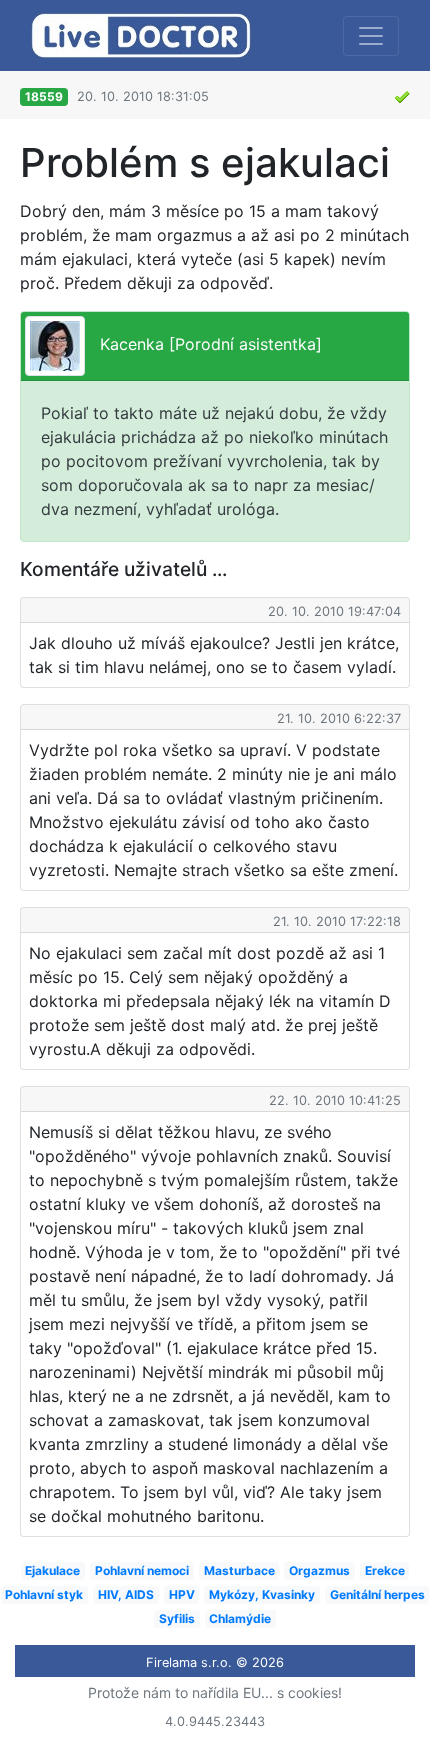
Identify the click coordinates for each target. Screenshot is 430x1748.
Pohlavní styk (44, 1594)
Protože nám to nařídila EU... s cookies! (215, 1692)
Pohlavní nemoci (142, 1570)
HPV (182, 1594)
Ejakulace (52, 1570)
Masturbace (239, 1570)
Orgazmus (319, 1570)
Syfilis (177, 1618)
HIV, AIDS (126, 1594)
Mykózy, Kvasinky (262, 1594)
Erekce (385, 1570)
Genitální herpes (377, 1594)
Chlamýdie (240, 1618)
